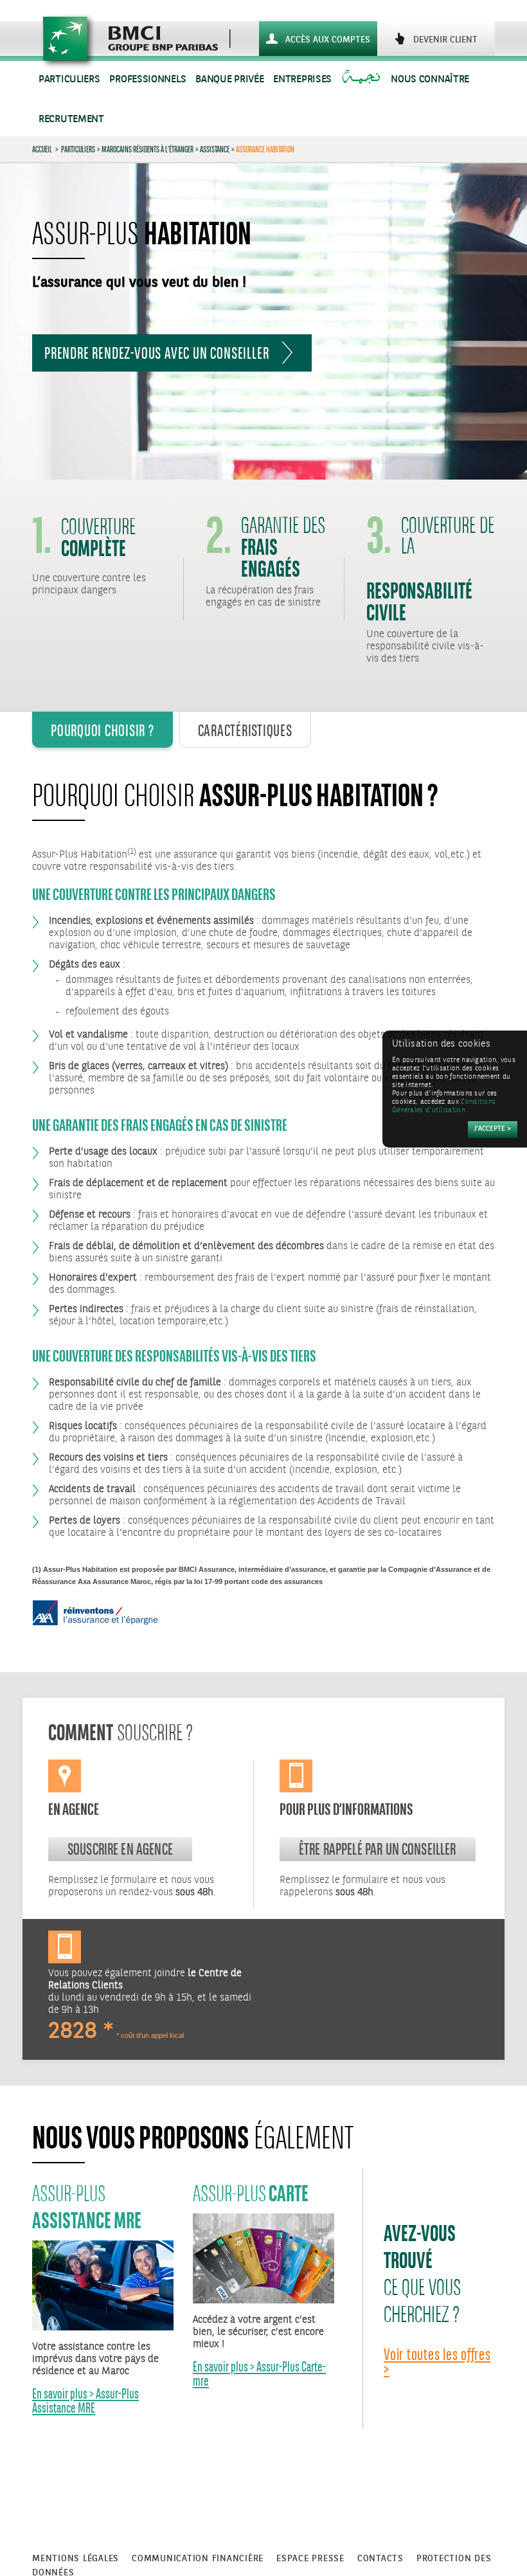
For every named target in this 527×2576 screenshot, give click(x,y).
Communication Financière (198, 2559)
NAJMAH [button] (363, 79)
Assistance (215, 149)
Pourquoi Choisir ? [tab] (103, 730)
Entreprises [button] (302, 79)
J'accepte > (493, 1129)
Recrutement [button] (71, 119)
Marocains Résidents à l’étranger (147, 149)
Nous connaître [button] (430, 79)
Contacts (380, 2559)
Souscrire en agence (120, 1849)
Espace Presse (310, 2559)
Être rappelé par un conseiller (378, 1849)
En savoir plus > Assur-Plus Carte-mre (259, 2374)
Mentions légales (76, 2559)
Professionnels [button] (147, 79)
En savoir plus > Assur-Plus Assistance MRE (85, 2401)
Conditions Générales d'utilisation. (444, 1106)
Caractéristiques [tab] (245, 730)
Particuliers (78, 149)
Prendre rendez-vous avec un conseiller (156, 353)
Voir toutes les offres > (437, 2362)
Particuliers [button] (69, 79)
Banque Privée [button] (229, 79)
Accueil (42, 149)
